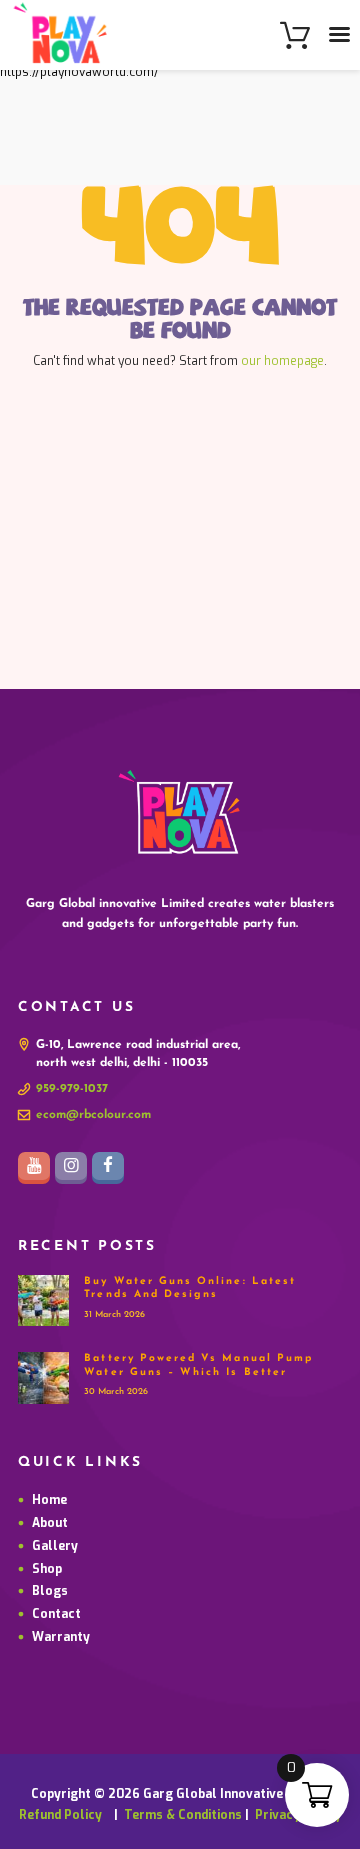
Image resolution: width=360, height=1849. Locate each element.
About (50, 1523)
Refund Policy (65, 1815)
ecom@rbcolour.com (93, 1115)
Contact (56, 1614)
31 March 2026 (114, 1314)
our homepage (282, 361)
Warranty (61, 1637)
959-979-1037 (72, 1089)
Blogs (50, 1591)
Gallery (55, 1546)
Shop (47, 1569)
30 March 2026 (116, 1391)
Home (49, 1500)
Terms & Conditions (183, 1815)
